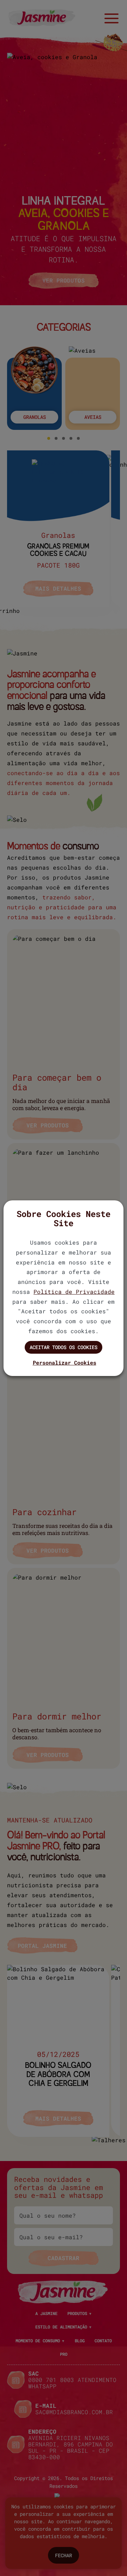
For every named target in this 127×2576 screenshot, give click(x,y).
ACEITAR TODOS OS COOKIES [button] (64, 1347)
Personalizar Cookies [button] (65, 1363)
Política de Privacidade (74, 1292)
